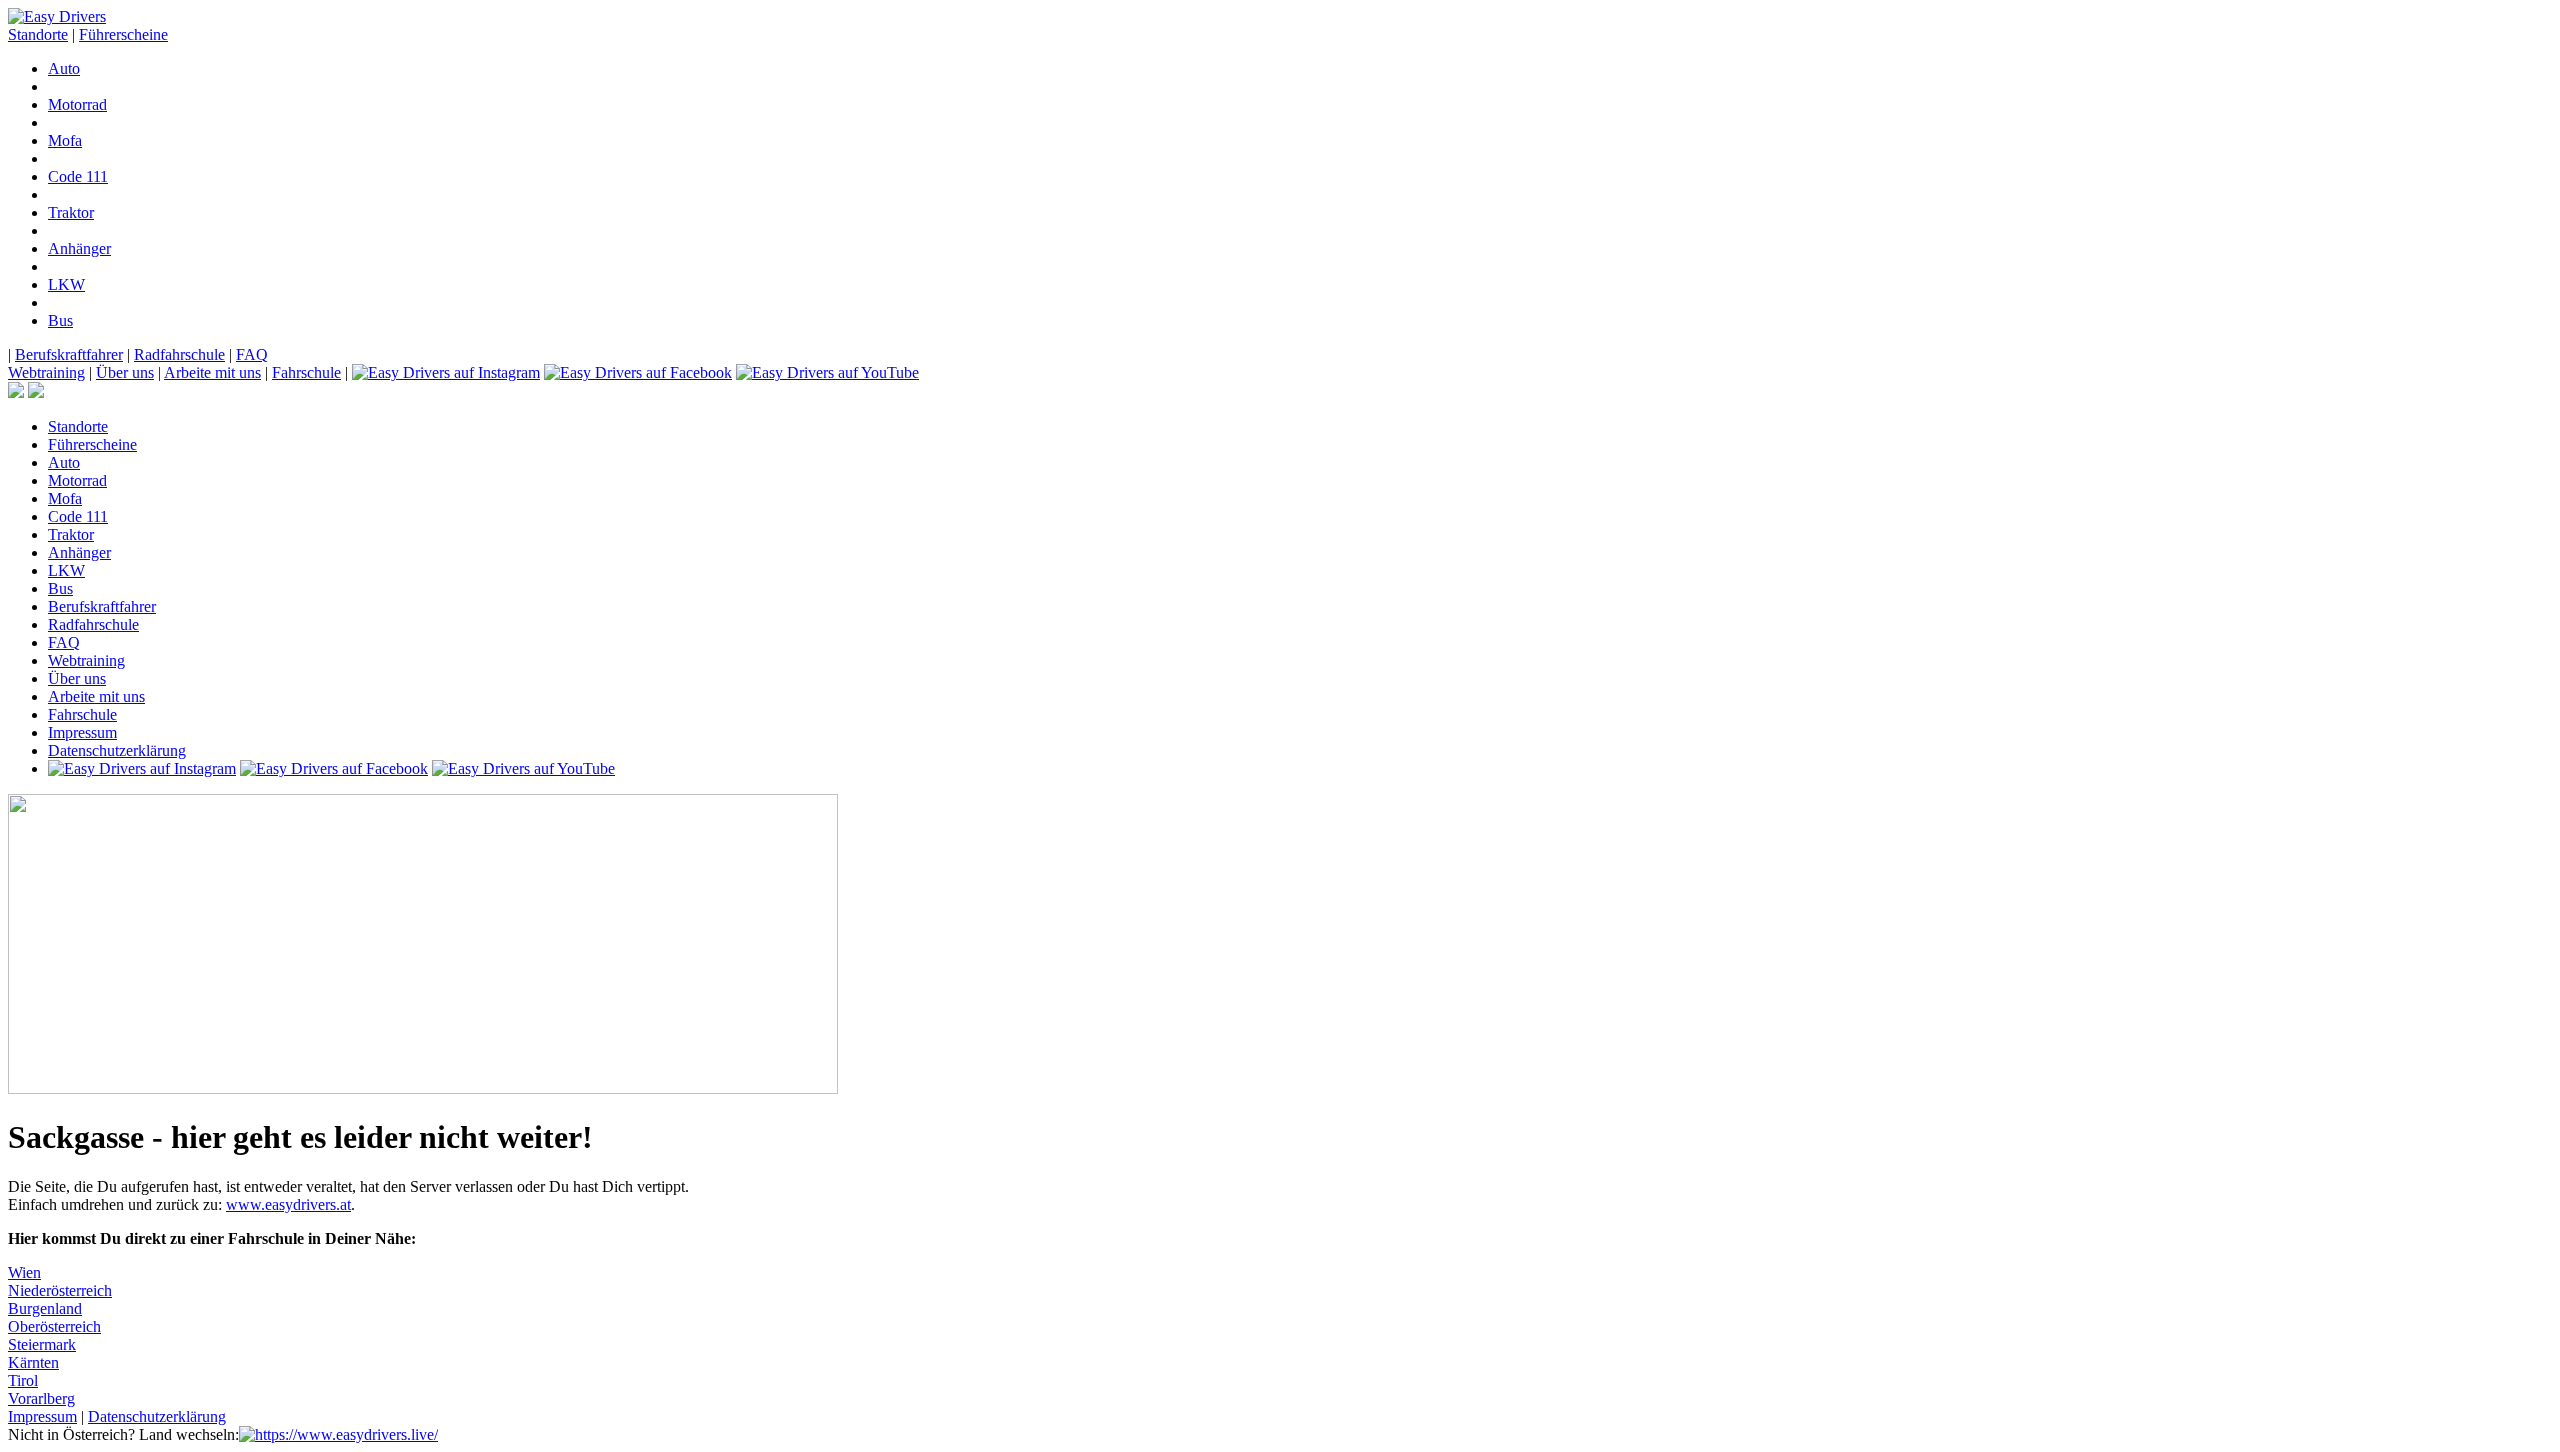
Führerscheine (123, 34)
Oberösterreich (54, 1326)
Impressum (82, 732)
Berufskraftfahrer (69, 354)
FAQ (252, 354)
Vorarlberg (41, 1398)
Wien (24, 1272)
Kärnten (33, 1362)
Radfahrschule (179, 354)
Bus (60, 320)
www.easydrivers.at (288, 1204)
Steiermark (42, 1344)
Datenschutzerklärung (117, 750)
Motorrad (77, 104)
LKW (66, 284)
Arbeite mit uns (212, 372)
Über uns (125, 372)
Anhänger (79, 248)
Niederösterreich (60, 1290)
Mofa (65, 140)
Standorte (38, 34)
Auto (64, 68)
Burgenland (45, 1308)
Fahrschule (306, 372)
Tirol (23, 1380)
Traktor (71, 212)
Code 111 (78, 176)
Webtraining (46, 372)
